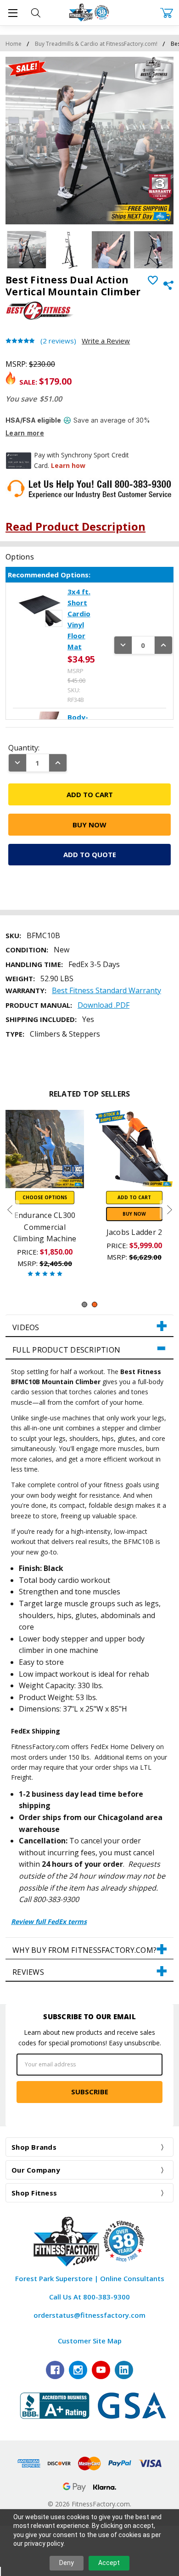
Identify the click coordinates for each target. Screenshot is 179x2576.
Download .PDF (103, 1005)
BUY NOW (134, 1214)
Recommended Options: (49, 575)
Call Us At (89, 2297)
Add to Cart (134, 1197)
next (169, 1210)
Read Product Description (76, 526)
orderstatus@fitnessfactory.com (89, 2315)
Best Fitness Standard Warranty (106, 990)
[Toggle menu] (13, 13)
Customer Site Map (90, 2341)
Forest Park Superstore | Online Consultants (90, 2278)
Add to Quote (90, 854)
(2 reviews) (58, 341)
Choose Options (45, 1197)
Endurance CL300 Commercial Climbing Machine (45, 1227)
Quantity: (24, 748)
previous (10, 1210)
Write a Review (106, 341)
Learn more (25, 433)
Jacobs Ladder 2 (134, 1232)
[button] (89, 1326)
